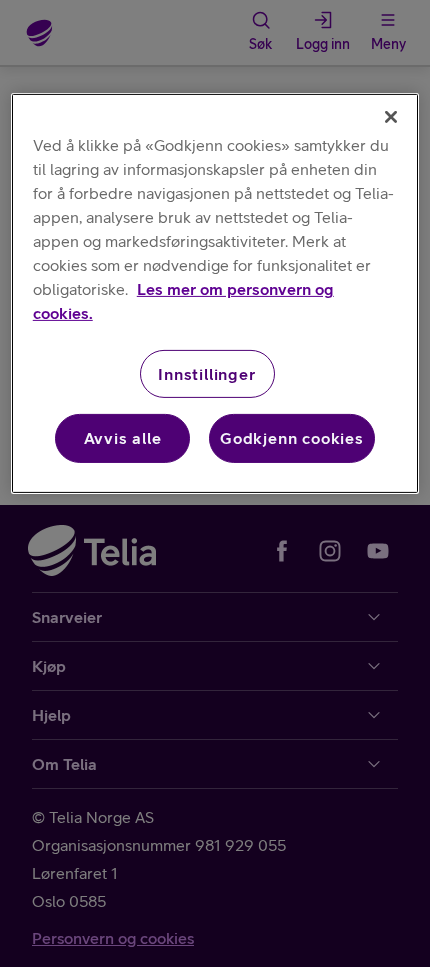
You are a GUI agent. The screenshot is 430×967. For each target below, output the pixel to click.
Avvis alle (123, 438)
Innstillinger (206, 374)
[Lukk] (391, 117)
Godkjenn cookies (292, 438)
